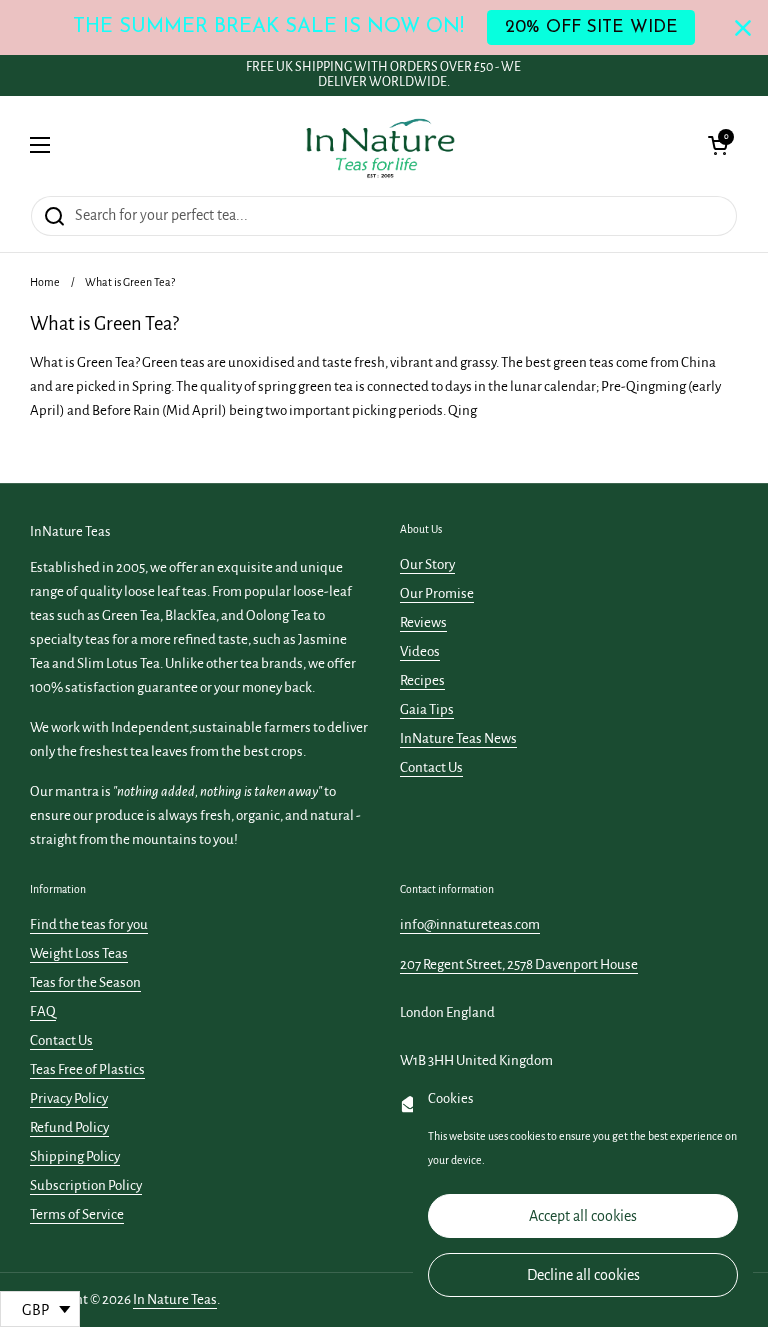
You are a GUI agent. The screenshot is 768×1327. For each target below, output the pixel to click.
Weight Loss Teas (79, 953)
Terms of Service (77, 1214)
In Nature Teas (175, 1299)
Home (45, 282)
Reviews (423, 622)
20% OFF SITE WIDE (591, 27)
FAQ (43, 1011)
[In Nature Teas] (379, 145)
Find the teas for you (89, 924)
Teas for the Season (85, 982)
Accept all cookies (583, 1216)
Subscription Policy (86, 1185)
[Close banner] (743, 28)
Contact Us (431, 767)
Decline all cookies (583, 1275)
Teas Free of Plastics (87, 1069)
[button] (718, 145)
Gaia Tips (427, 709)
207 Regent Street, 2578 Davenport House (519, 964)
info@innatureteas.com (470, 924)
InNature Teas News (458, 738)
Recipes (422, 680)
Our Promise (437, 593)
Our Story (427, 564)
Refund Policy (69, 1127)
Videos (420, 651)
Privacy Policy (69, 1098)
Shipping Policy (75, 1156)
